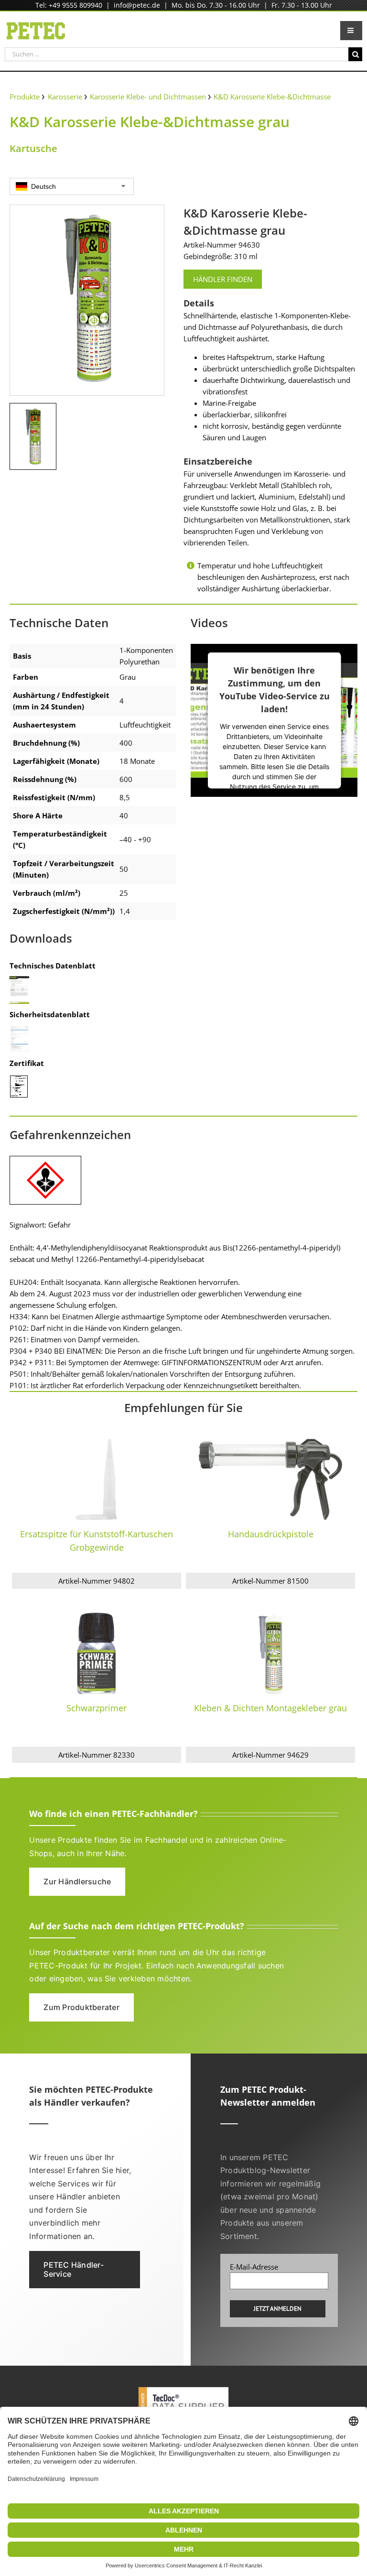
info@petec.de (137, 5)
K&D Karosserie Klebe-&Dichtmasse (272, 97)
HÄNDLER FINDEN (223, 279)
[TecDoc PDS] (183, 2388)
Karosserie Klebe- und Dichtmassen (148, 97)
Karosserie (65, 97)
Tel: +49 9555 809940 (69, 5)
